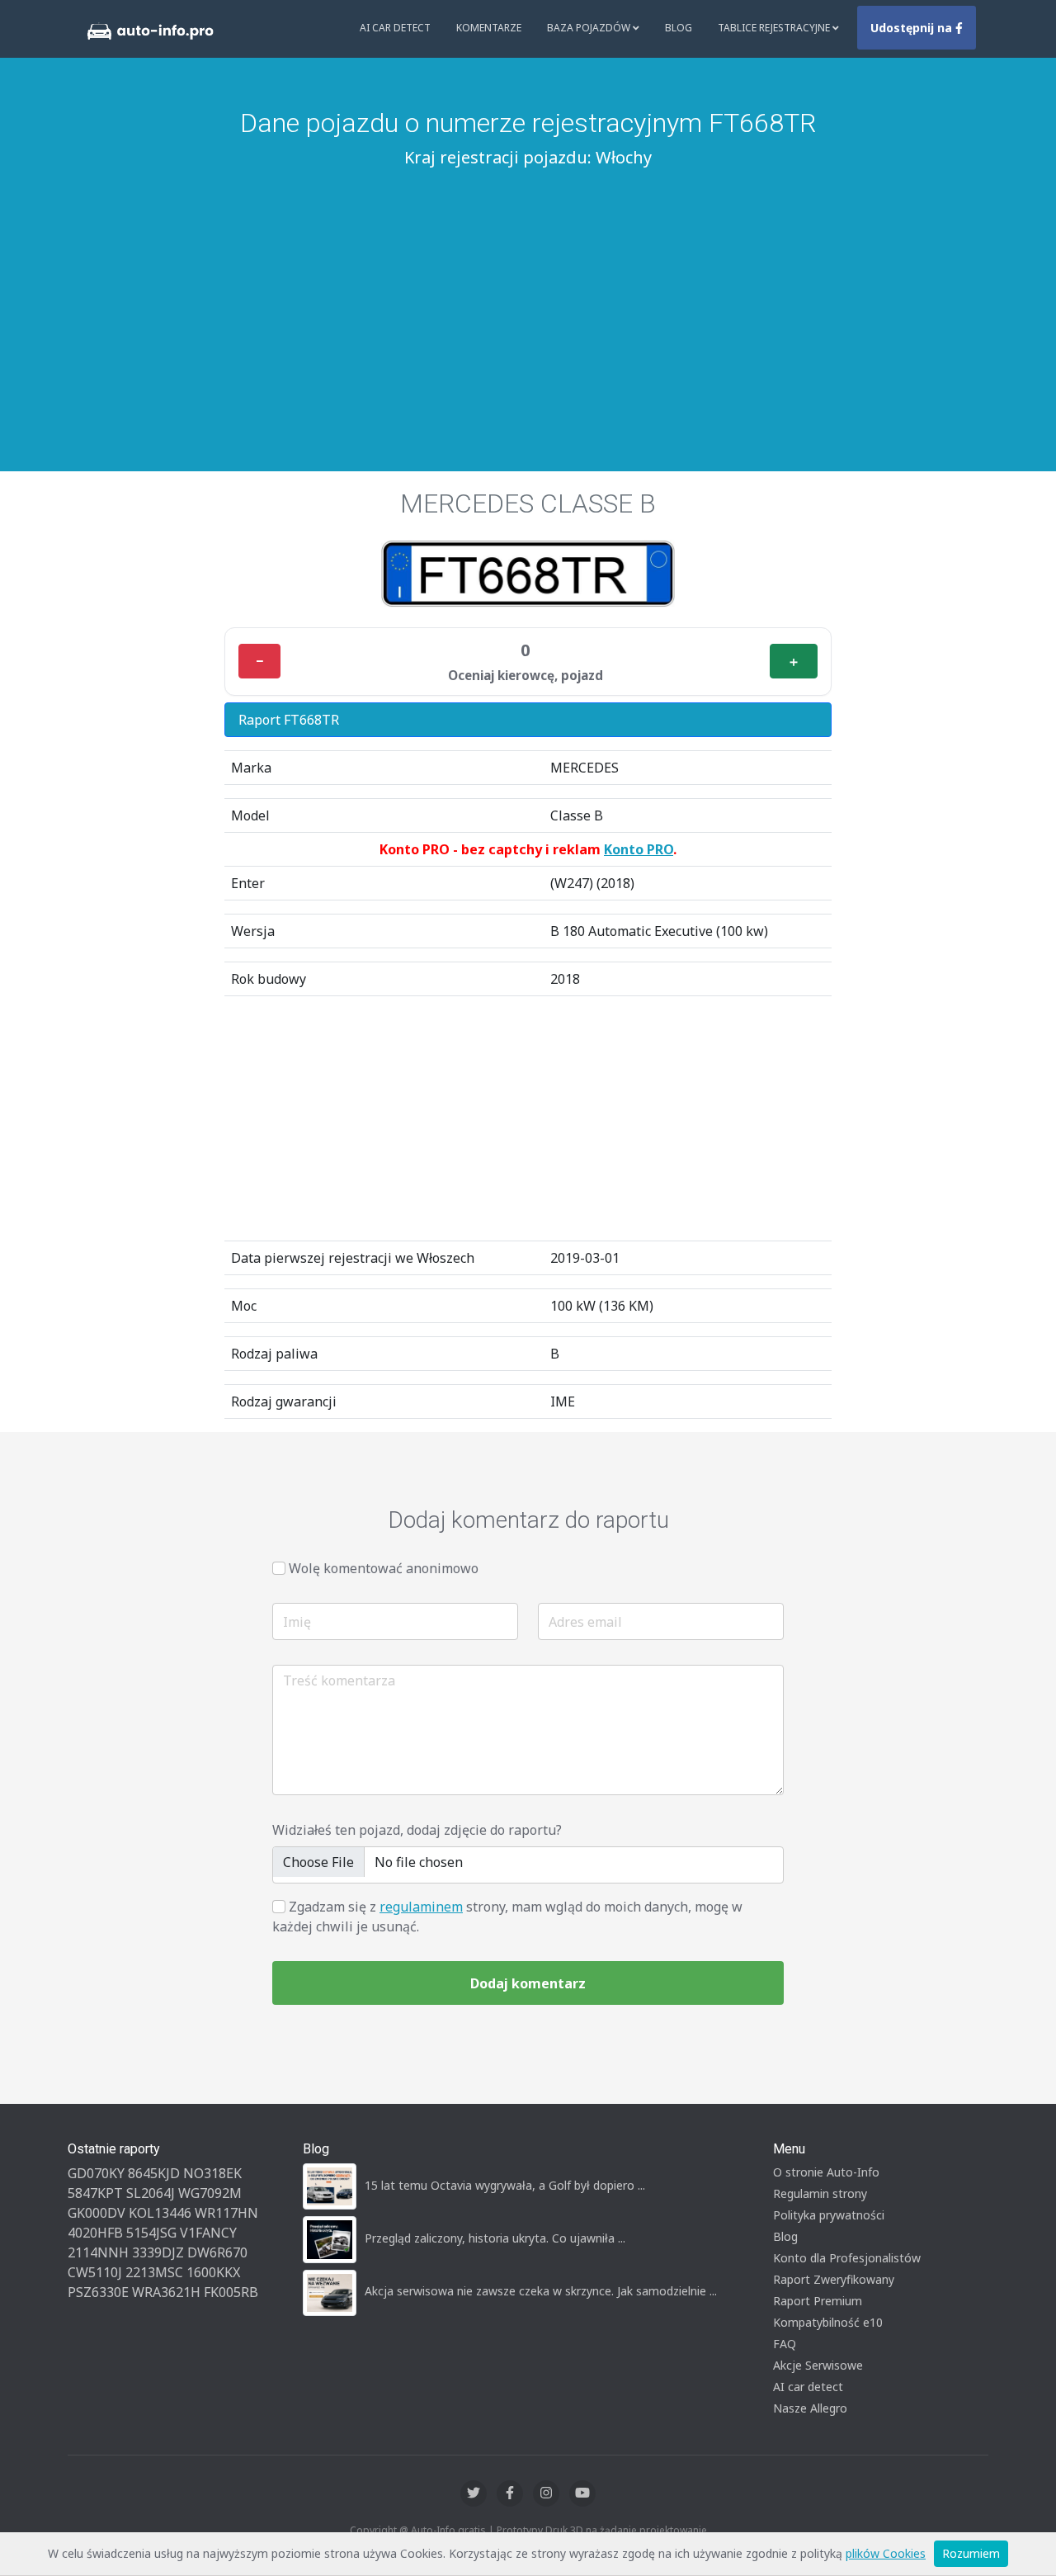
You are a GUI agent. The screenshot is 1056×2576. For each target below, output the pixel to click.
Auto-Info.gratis (448, 2530)
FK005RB (231, 2292)
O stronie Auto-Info (826, 2172)
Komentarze (489, 28)
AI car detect (808, 2387)
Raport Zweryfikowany (834, 2279)
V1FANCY (208, 2233)
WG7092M (210, 2193)
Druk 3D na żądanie (591, 2530)
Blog (679, 28)
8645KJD (154, 2173)
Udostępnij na (913, 28)
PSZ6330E (98, 2292)
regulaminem (421, 1907)
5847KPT (95, 2193)
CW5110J (95, 2272)
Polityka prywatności (829, 2215)
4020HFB (95, 2233)
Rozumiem (971, 2553)
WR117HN (226, 2213)
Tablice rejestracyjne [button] (775, 28)
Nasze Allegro (810, 2408)
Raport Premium (818, 2301)
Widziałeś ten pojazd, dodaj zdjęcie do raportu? (417, 1830)
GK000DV (97, 2213)
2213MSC (154, 2272)
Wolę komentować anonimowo (384, 1568)
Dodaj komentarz (528, 1983)
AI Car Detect (395, 28)
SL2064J (151, 2193)
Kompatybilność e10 (828, 2322)
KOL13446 (160, 2213)
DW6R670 (217, 2252)
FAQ (785, 2344)
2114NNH (98, 2252)
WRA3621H (166, 2292)
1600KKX (213, 2272)
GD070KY (96, 2173)
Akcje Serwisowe (818, 2365)
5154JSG (151, 2233)
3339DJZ (158, 2252)
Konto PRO (639, 849)
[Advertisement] (528, 298)
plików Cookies (886, 2553)
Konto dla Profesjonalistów (847, 2258)
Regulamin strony (820, 2193)
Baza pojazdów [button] (590, 28)
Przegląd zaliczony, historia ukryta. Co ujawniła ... (495, 2238)
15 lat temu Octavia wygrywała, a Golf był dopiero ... (505, 2185)
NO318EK (212, 2173)
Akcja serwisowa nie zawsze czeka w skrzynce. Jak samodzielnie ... (541, 2291)
